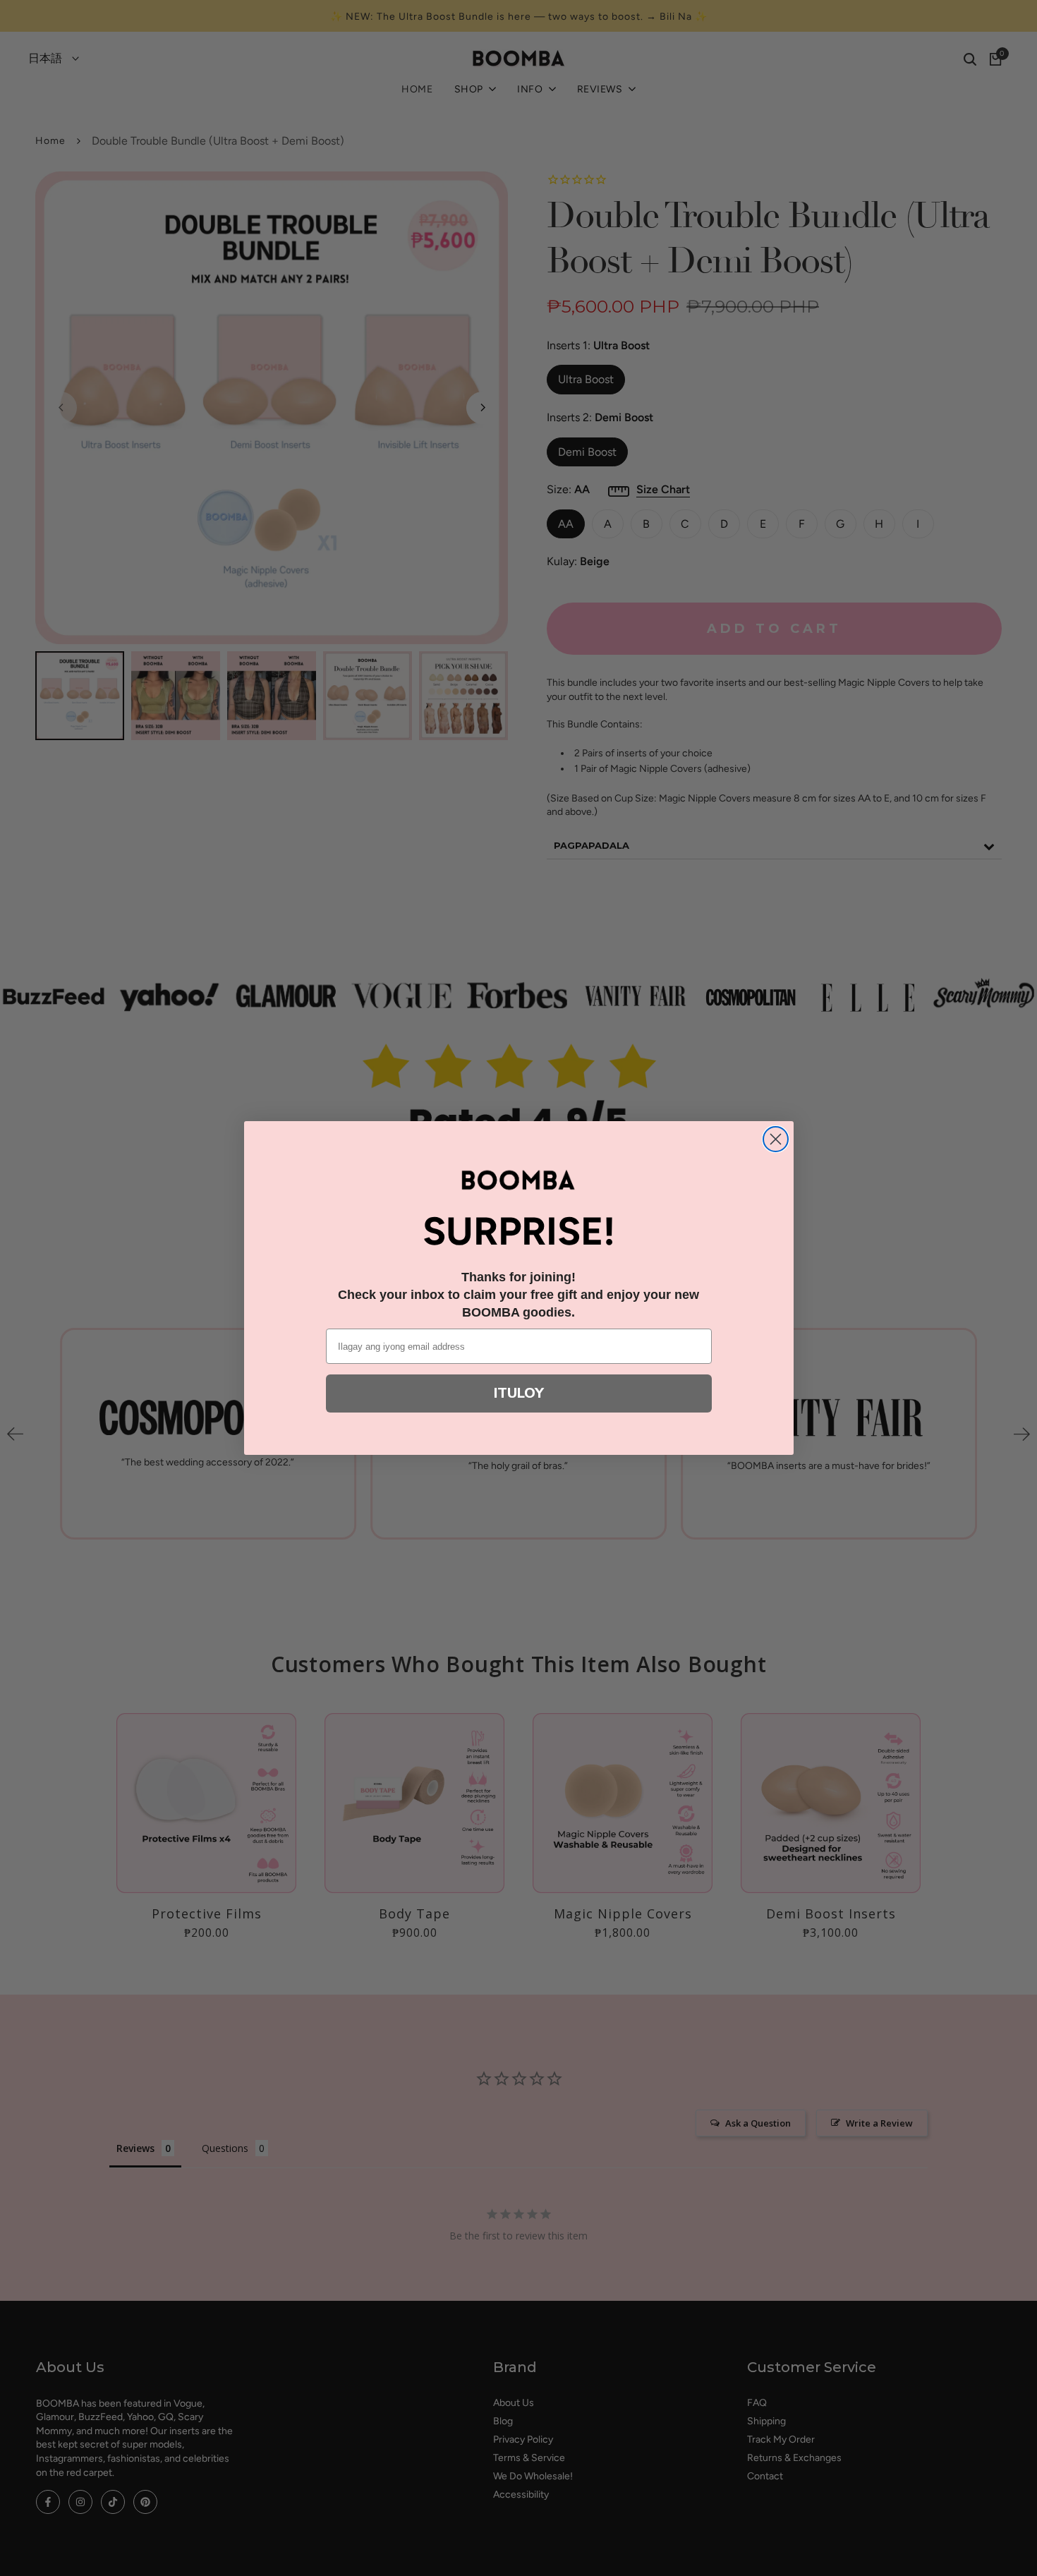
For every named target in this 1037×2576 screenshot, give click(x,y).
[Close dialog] (776, 1139)
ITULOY (519, 1393)
